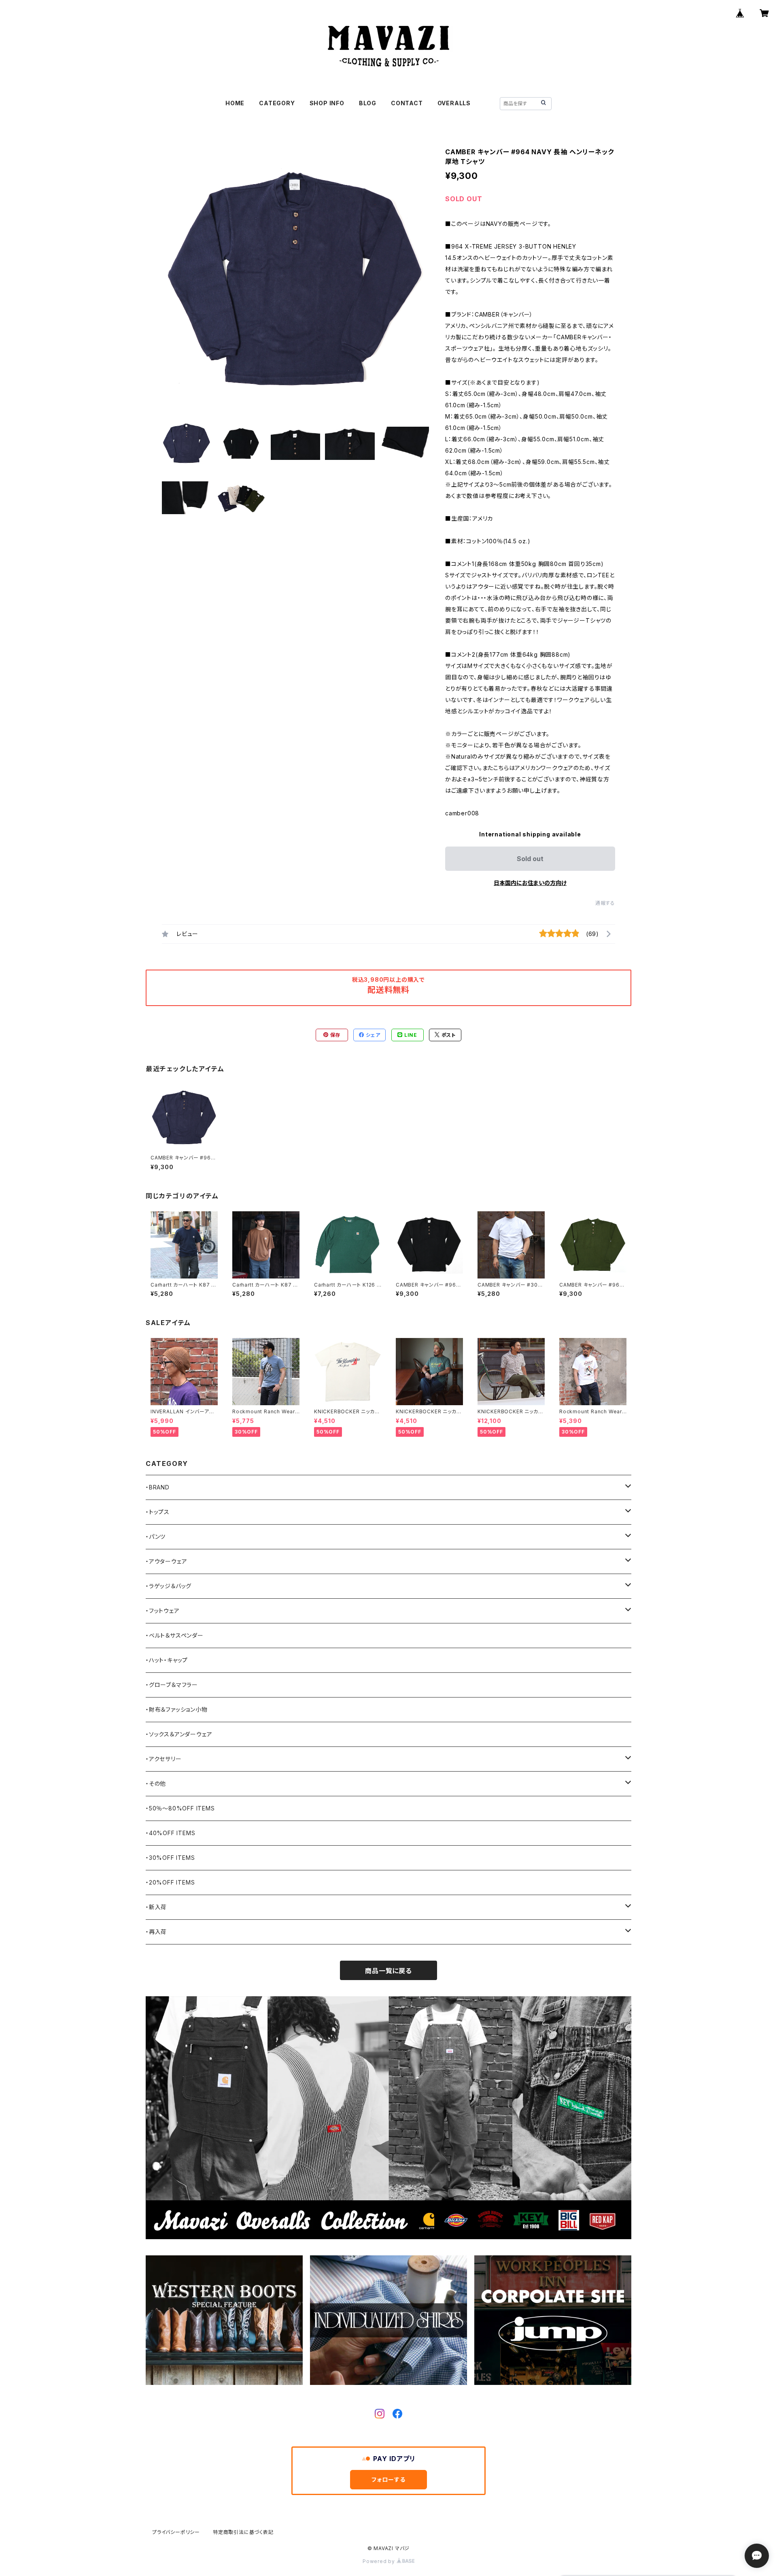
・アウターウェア (166, 1561)
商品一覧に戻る (388, 1971)
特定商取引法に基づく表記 (243, 2532)
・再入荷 (156, 1932)
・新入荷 (156, 1907)
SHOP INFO (327, 103)
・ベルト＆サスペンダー (175, 1635)
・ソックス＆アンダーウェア (179, 1734)
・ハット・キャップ (167, 1660)
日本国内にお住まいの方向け (530, 883)
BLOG (368, 103)
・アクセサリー (164, 1759)
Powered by (380, 2561)
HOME (235, 103)
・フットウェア (163, 1611)
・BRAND (158, 1487)
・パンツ (156, 1537)
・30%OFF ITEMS (170, 1858)
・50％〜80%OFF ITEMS (180, 1808)
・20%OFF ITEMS (170, 1882)
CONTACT (407, 103)
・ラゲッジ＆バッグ (169, 1586)
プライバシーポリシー (176, 2532)
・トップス (158, 1512)
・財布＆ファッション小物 (177, 1709)
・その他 (156, 1784)
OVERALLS (454, 103)
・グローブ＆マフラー (172, 1685)
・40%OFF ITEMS (170, 1833)
